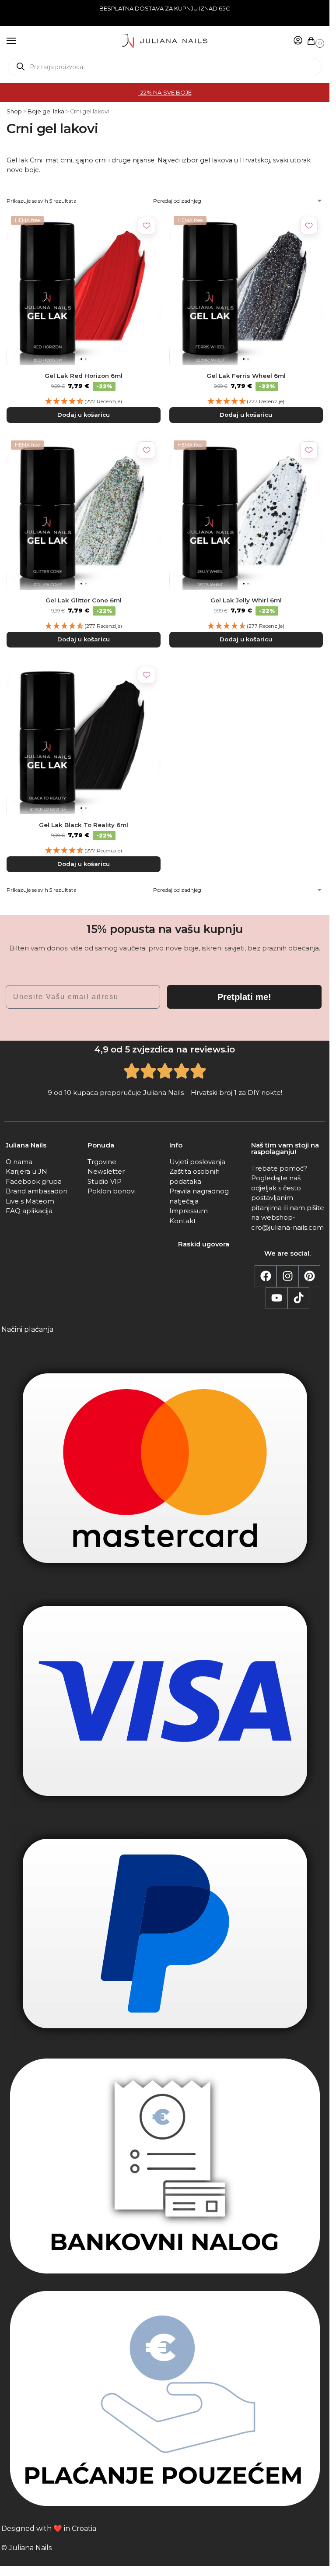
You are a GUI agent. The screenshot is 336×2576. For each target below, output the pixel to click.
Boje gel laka (46, 111)
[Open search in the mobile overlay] (165, 67)
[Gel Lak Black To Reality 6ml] (84, 738)
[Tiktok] (298, 1298)
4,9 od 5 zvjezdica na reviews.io (165, 1049)
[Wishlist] (147, 225)
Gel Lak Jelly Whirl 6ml (246, 600)
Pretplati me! (244, 997)
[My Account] (298, 41)
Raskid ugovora (204, 1244)
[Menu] (20, 41)
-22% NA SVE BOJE (165, 92)
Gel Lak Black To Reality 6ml (84, 825)
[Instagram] (287, 1276)
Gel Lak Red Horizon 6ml (84, 376)
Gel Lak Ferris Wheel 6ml (246, 376)
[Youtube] (276, 1298)
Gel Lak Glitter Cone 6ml (84, 600)
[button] (313, 41)
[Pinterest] (309, 1276)
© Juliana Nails (26, 2548)
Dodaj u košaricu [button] (84, 415)
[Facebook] (266, 1276)
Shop (14, 111)
